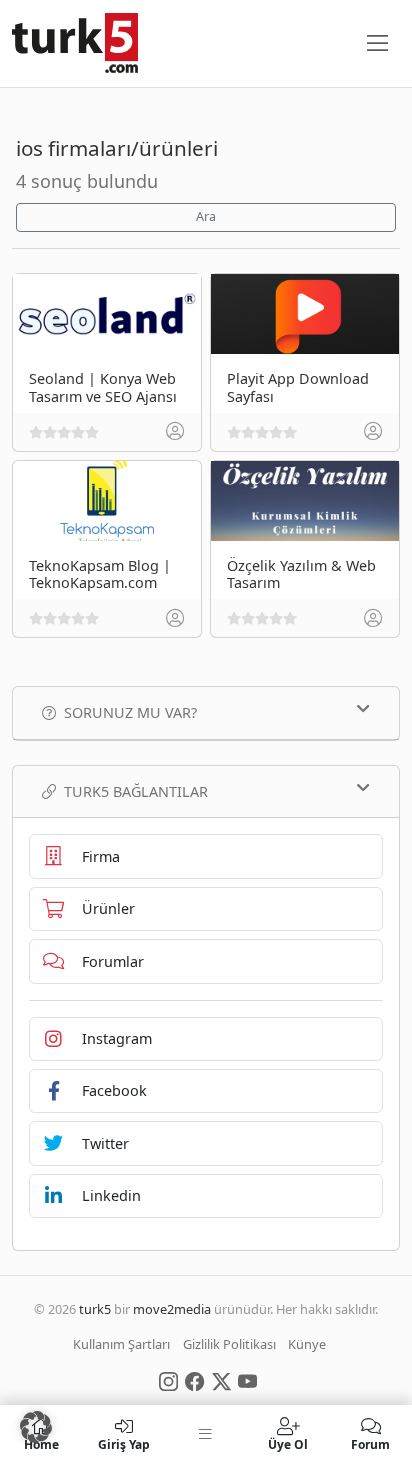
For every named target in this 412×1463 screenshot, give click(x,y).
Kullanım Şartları (121, 1344)
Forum (370, 1443)
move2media (172, 1309)
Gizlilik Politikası (229, 1344)
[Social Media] (168, 1380)
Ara (206, 216)
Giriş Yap (124, 1443)
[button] (36, 1427)
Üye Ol (288, 1443)
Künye (307, 1344)
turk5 (95, 1309)
